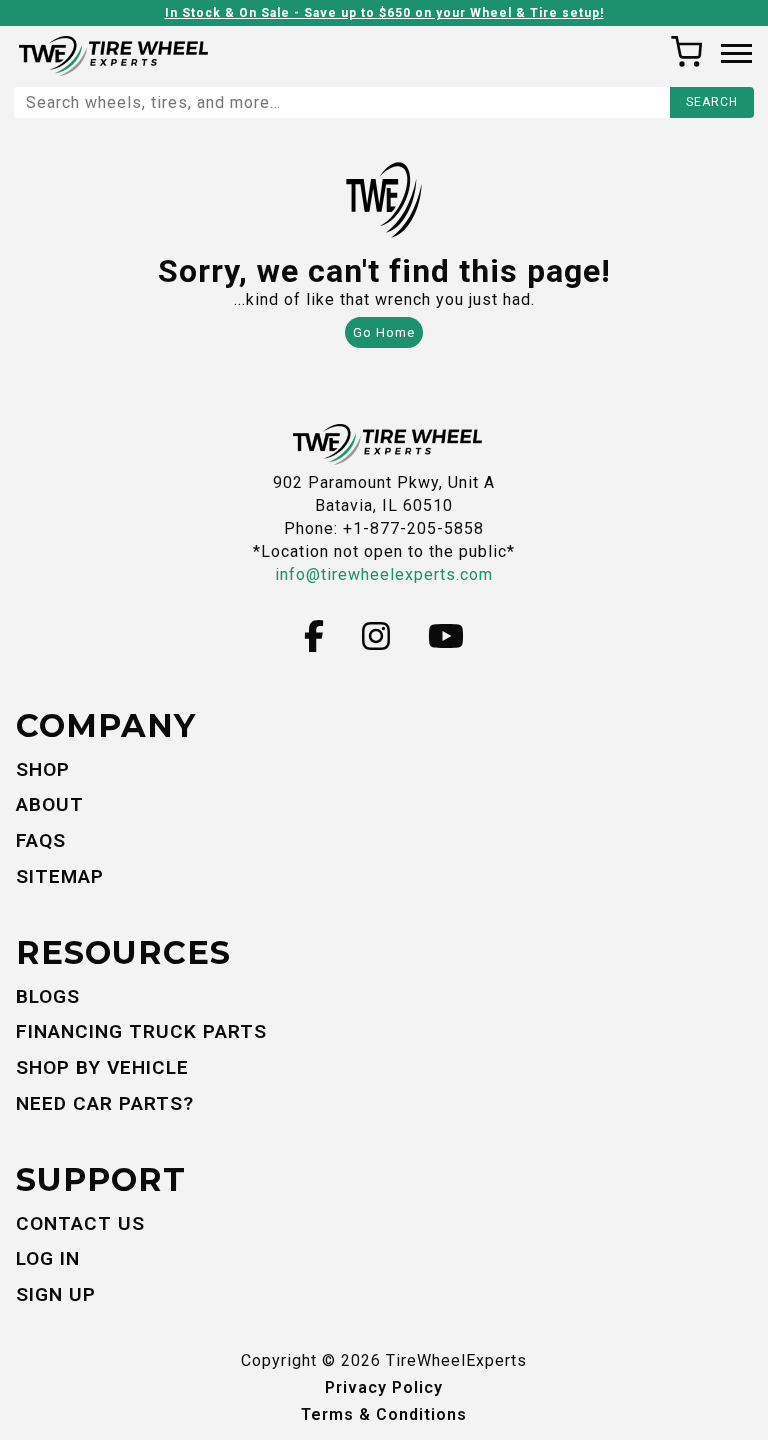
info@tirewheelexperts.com (384, 574)
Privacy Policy (384, 1387)
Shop (43, 769)
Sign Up (56, 1294)
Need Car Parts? (105, 1103)
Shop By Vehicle (102, 1067)
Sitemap (60, 876)
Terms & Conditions (384, 1414)
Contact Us (80, 1223)
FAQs (41, 840)
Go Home (384, 332)
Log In (48, 1258)
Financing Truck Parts (141, 1031)
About (50, 804)
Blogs (48, 996)
